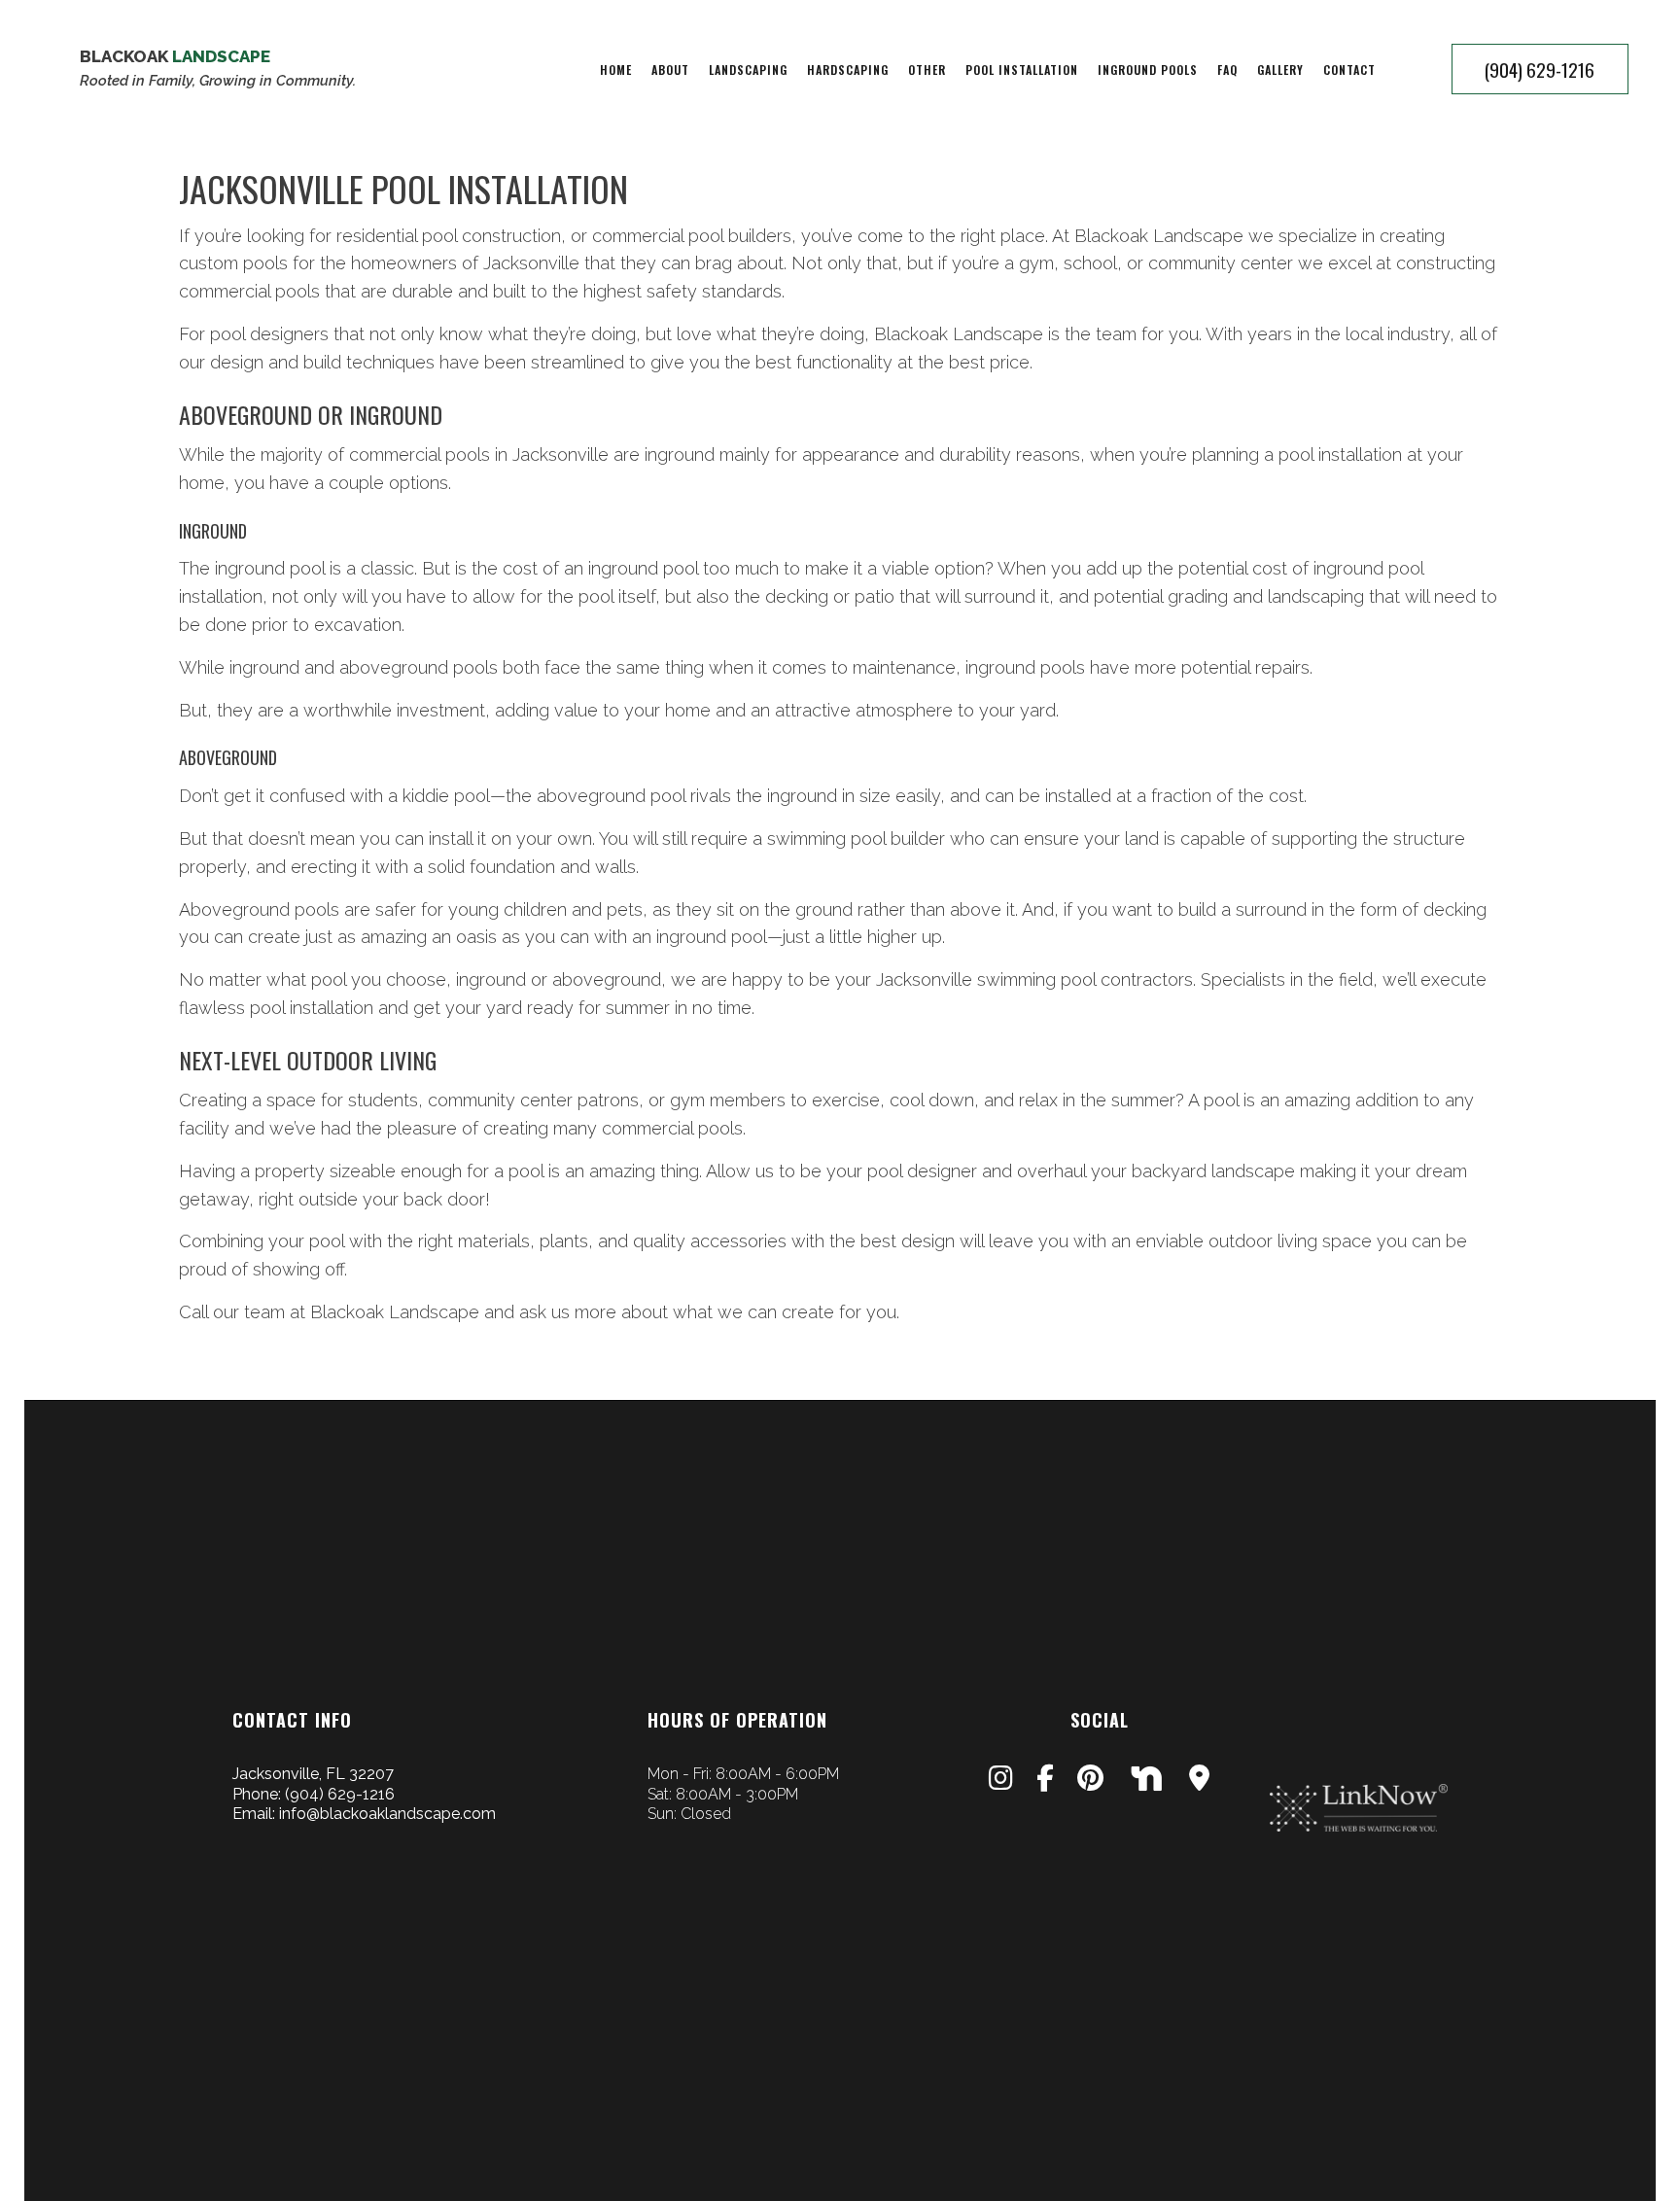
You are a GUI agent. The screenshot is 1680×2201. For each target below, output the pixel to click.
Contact (1349, 70)
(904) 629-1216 (1540, 69)
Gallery (1280, 70)
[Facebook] (1045, 1782)
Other (927, 70)
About (670, 70)
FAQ (1227, 70)
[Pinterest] (1090, 1782)
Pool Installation (1022, 70)
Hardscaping (848, 70)
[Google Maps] (1199, 1782)
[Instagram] (1001, 1782)
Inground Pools (1148, 70)
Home (616, 70)
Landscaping (748, 70)
